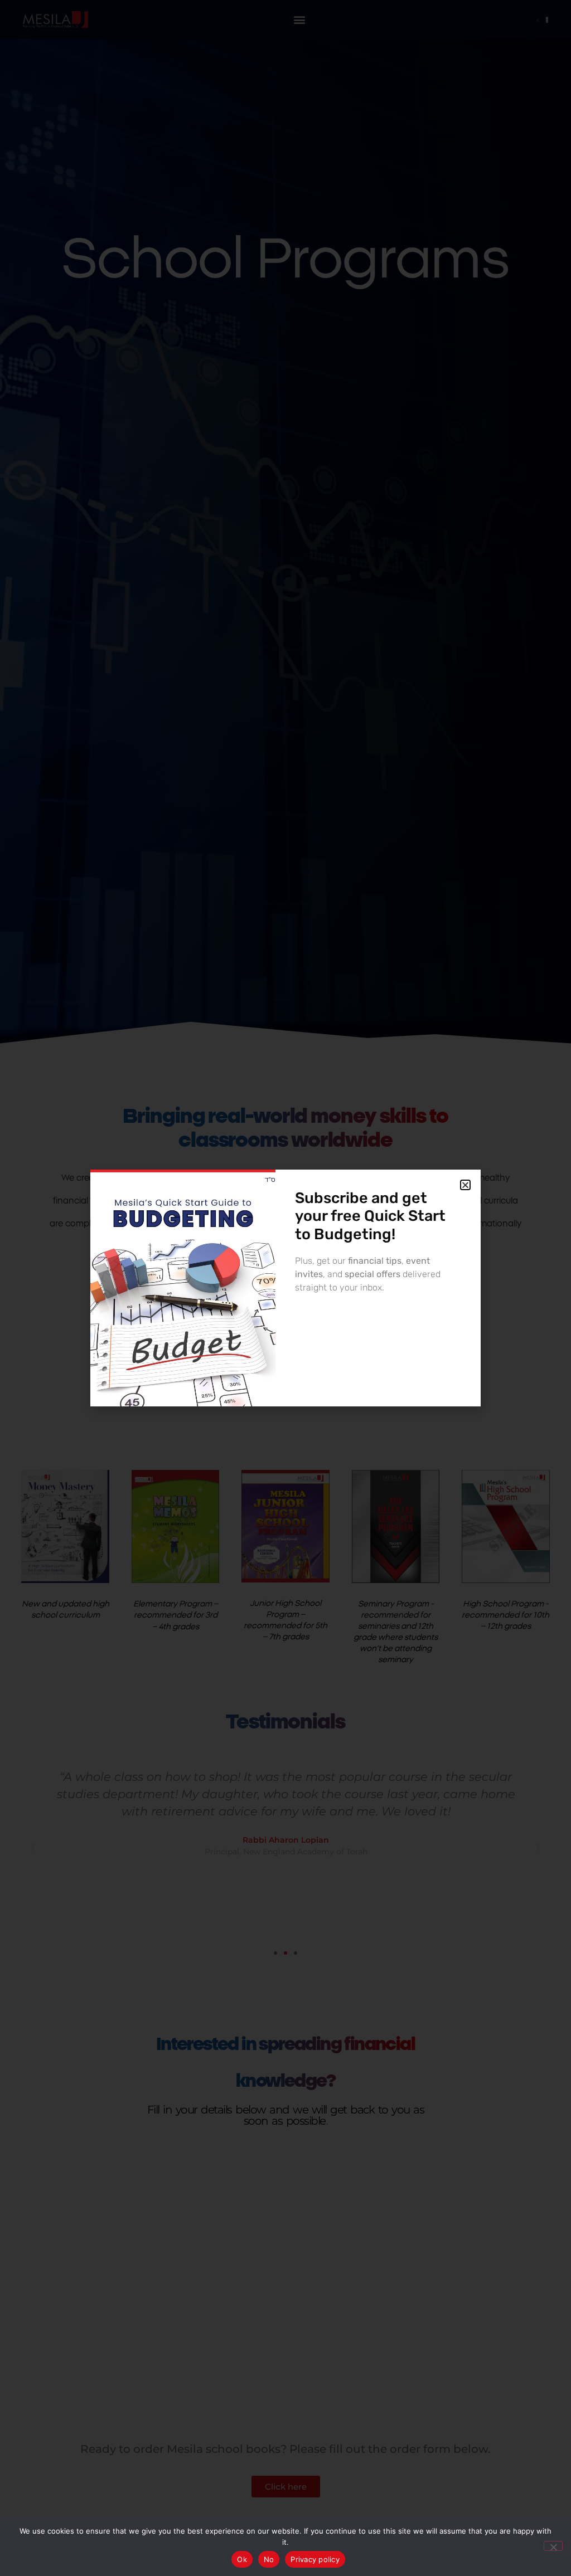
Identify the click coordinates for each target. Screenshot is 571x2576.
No (269, 2559)
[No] (553, 2546)
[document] (285, 1288)
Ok (242, 2559)
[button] (465, 1185)
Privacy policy (315, 2559)
